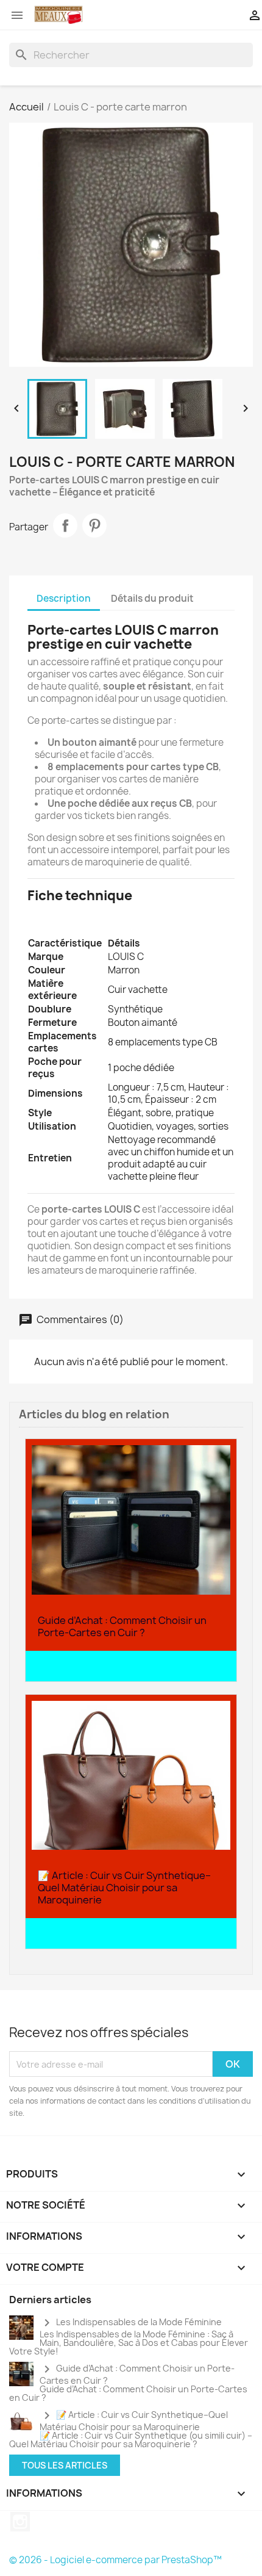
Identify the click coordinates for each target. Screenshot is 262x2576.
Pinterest (94, 525)
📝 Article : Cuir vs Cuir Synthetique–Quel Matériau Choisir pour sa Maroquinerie (124, 1888)
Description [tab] (64, 598)
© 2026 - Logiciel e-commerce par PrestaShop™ (115, 2560)
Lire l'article (68, 1667)
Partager (65, 525)
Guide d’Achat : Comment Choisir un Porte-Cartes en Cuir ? (122, 1626)
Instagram (20, 2522)
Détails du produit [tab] (152, 598)
